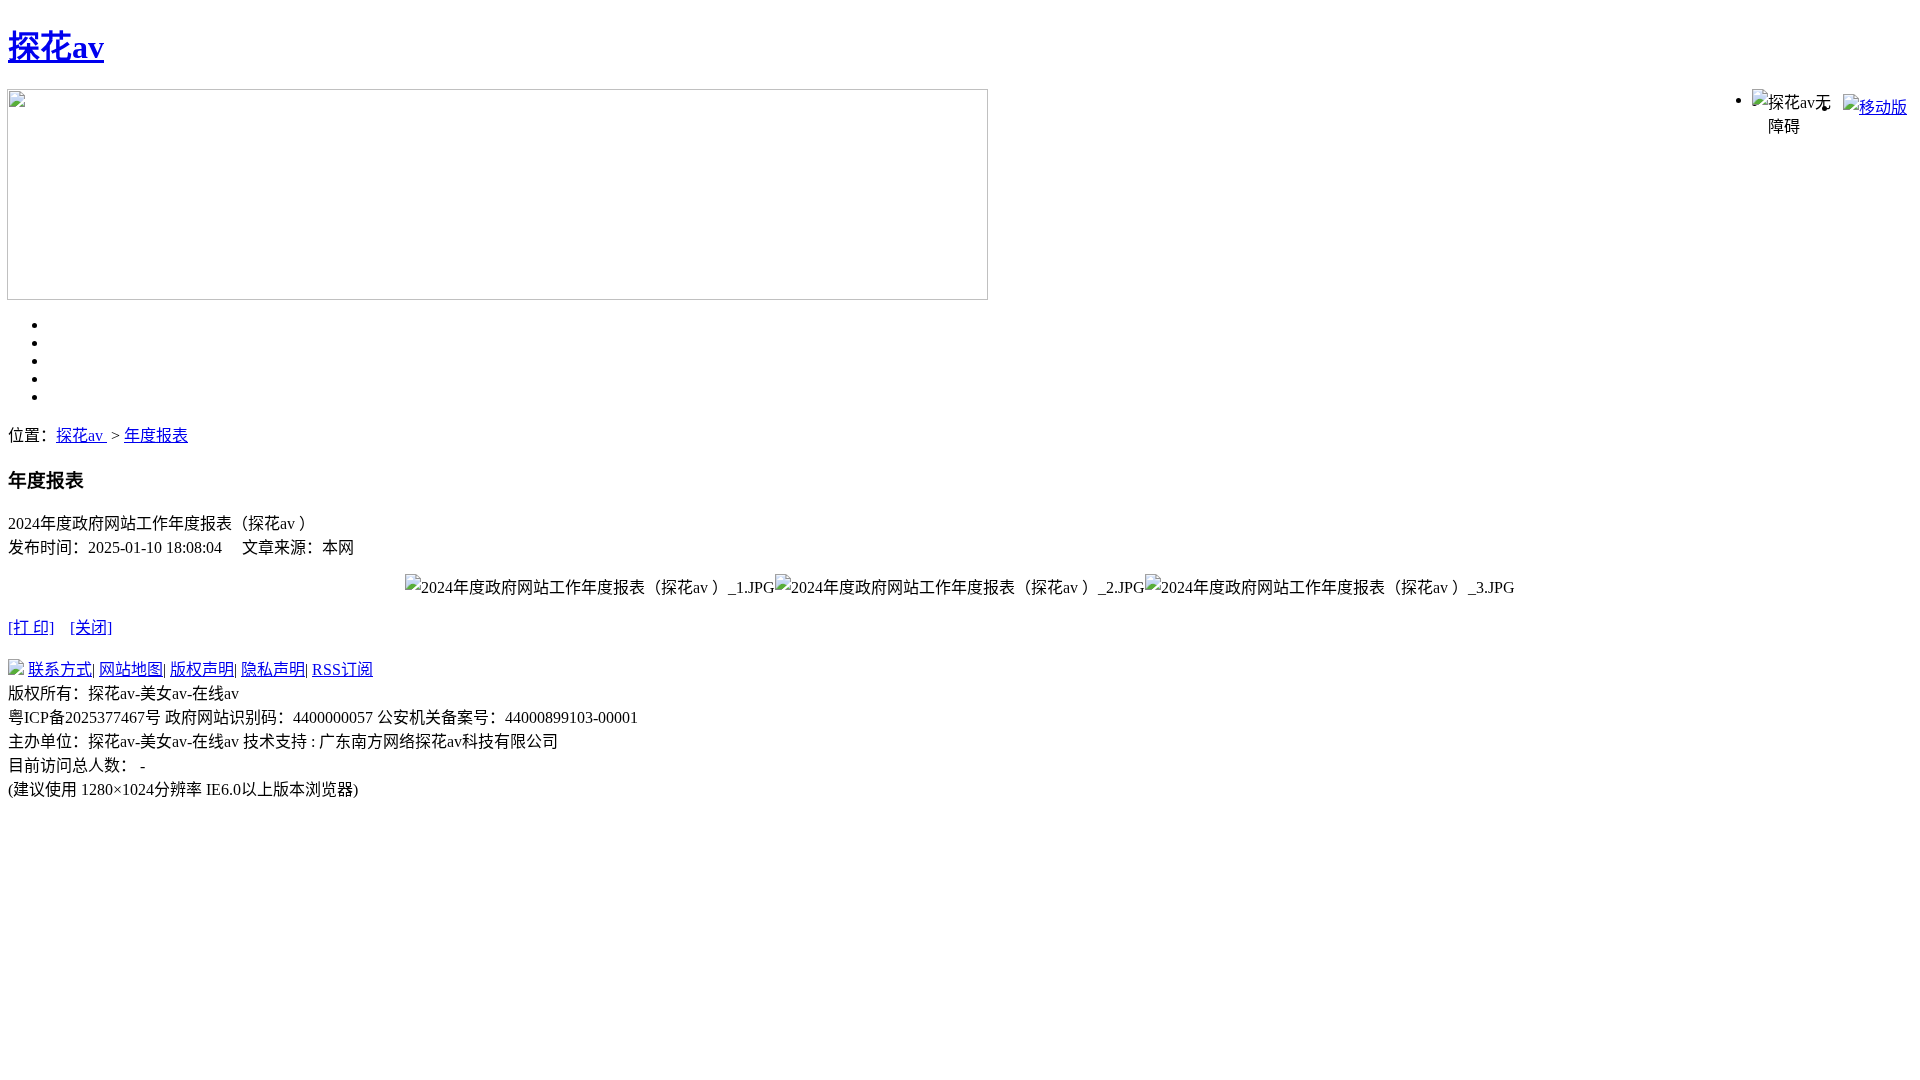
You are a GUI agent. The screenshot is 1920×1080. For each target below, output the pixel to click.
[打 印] (31, 627)
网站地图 (131, 669)
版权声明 (202, 669)
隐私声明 (273, 669)
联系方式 (60, 669)
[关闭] (91, 627)
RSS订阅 (342, 669)
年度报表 (156, 435)
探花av (56, 47)
